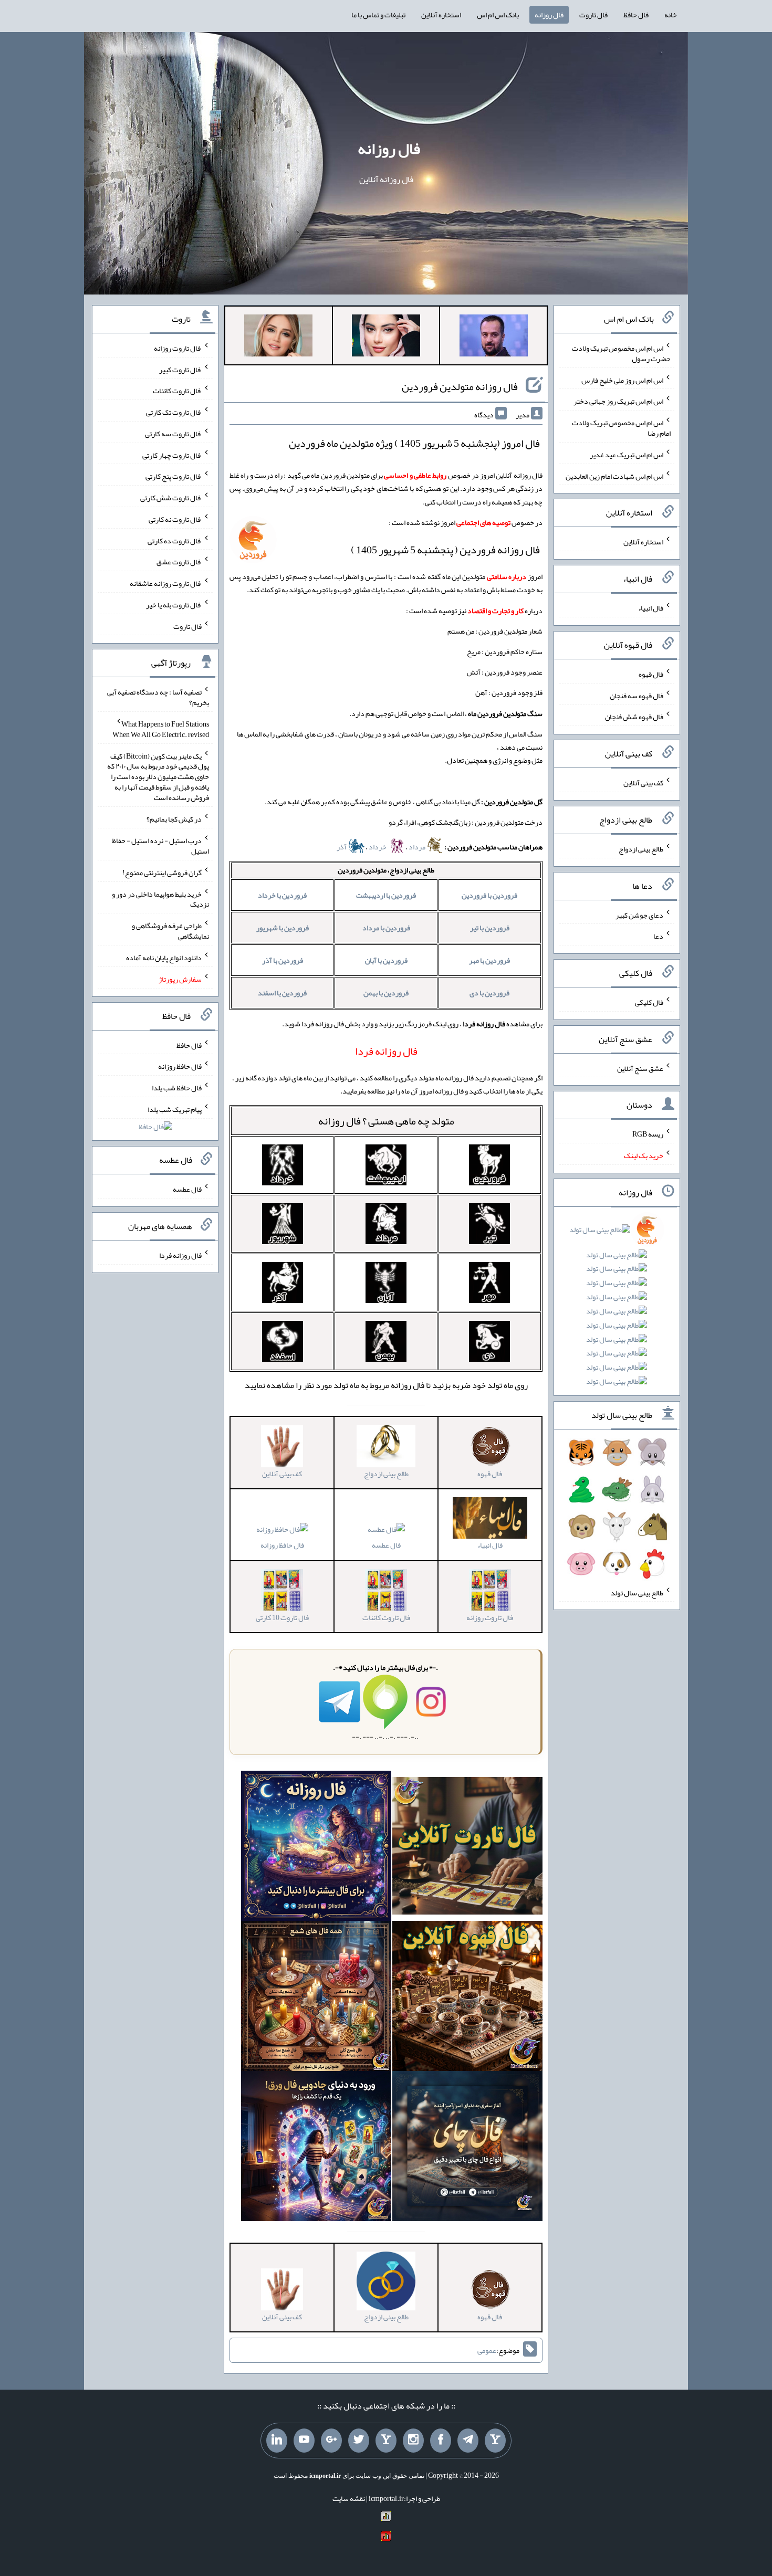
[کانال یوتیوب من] (304, 2441)
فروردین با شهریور (283, 928)
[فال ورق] (316, 2148)
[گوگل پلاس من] (331, 2441)
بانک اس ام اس (498, 15)
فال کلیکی (649, 1002)
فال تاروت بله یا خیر (174, 605)
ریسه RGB (648, 1134)
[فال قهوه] (467, 1998)
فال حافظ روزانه (282, 1545)
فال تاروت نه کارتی (175, 519)
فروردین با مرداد (386, 928)
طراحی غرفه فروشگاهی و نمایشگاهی (170, 931)
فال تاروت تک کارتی (174, 412)
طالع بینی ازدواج (641, 849)
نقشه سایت (349, 2498)
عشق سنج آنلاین (640, 1068)
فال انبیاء (651, 608)
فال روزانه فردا (180, 1255)
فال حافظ (636, 15)
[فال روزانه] (316, 1848)
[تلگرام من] (468, 2441)
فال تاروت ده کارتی (175, 540)
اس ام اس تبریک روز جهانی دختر (618, 401)
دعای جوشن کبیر (639, 914)
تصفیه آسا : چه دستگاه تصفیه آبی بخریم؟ (158, 697)
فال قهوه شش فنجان (634, 717)
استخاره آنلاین (441, 15)
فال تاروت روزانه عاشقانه (166, 583)
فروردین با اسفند (282, 993)
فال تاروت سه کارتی (173, 434)
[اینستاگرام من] (413, 2441)
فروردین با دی (489, 993)
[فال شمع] (316, 1998)
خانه (671, 15)
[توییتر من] (359, 2441)
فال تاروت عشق (179, 562)
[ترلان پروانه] (386, 338)
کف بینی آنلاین (643, 783)
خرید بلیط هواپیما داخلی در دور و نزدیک (160, 899)
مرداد (418, 847)
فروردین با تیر (490, 928)
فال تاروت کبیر (180, 369)
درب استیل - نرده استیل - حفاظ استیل (160, 846)
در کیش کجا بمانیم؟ (174, 819)
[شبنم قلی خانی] (278, 338)
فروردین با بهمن (386, 993)
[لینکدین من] (277, 2441)
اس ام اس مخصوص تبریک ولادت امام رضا (621, 428)
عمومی (487, 2350)
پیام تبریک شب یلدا (175, 1109)
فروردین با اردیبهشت (386, 895)
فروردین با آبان (386, 960)
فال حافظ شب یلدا (177, 1088)
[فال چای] (467, 2148)
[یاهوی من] (495, 2441)
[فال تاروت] (467, 1848)
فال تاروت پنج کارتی (174, 476)
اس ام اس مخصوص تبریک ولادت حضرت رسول (621, 353)
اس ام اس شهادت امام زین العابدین (614, 476)
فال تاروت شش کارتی (171, 498)
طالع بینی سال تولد (637, 1592)
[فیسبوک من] (441, 2441)
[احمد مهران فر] (494, 338)
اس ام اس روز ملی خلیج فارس (622, 380)
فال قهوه (651, 674)
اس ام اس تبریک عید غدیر (627, 455)
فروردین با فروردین (489, 895)
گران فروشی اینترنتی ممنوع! (162, 872)
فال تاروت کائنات (177, 391)
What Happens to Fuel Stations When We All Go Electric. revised (161, 729)
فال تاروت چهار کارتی (172, 455)
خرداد (378, 847)
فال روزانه (549, 15)
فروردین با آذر (283, 960)
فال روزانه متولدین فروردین (460, 386)
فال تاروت (593, 15)
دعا (658, 936)
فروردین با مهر (489, 960)
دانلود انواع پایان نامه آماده (164, 958)
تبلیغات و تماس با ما (378, 15)
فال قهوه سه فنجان (637, 695)
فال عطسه (386, 1545)
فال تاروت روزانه (178, 348)
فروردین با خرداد (282, 895)
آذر (342, 847)
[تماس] (386, 2441)
